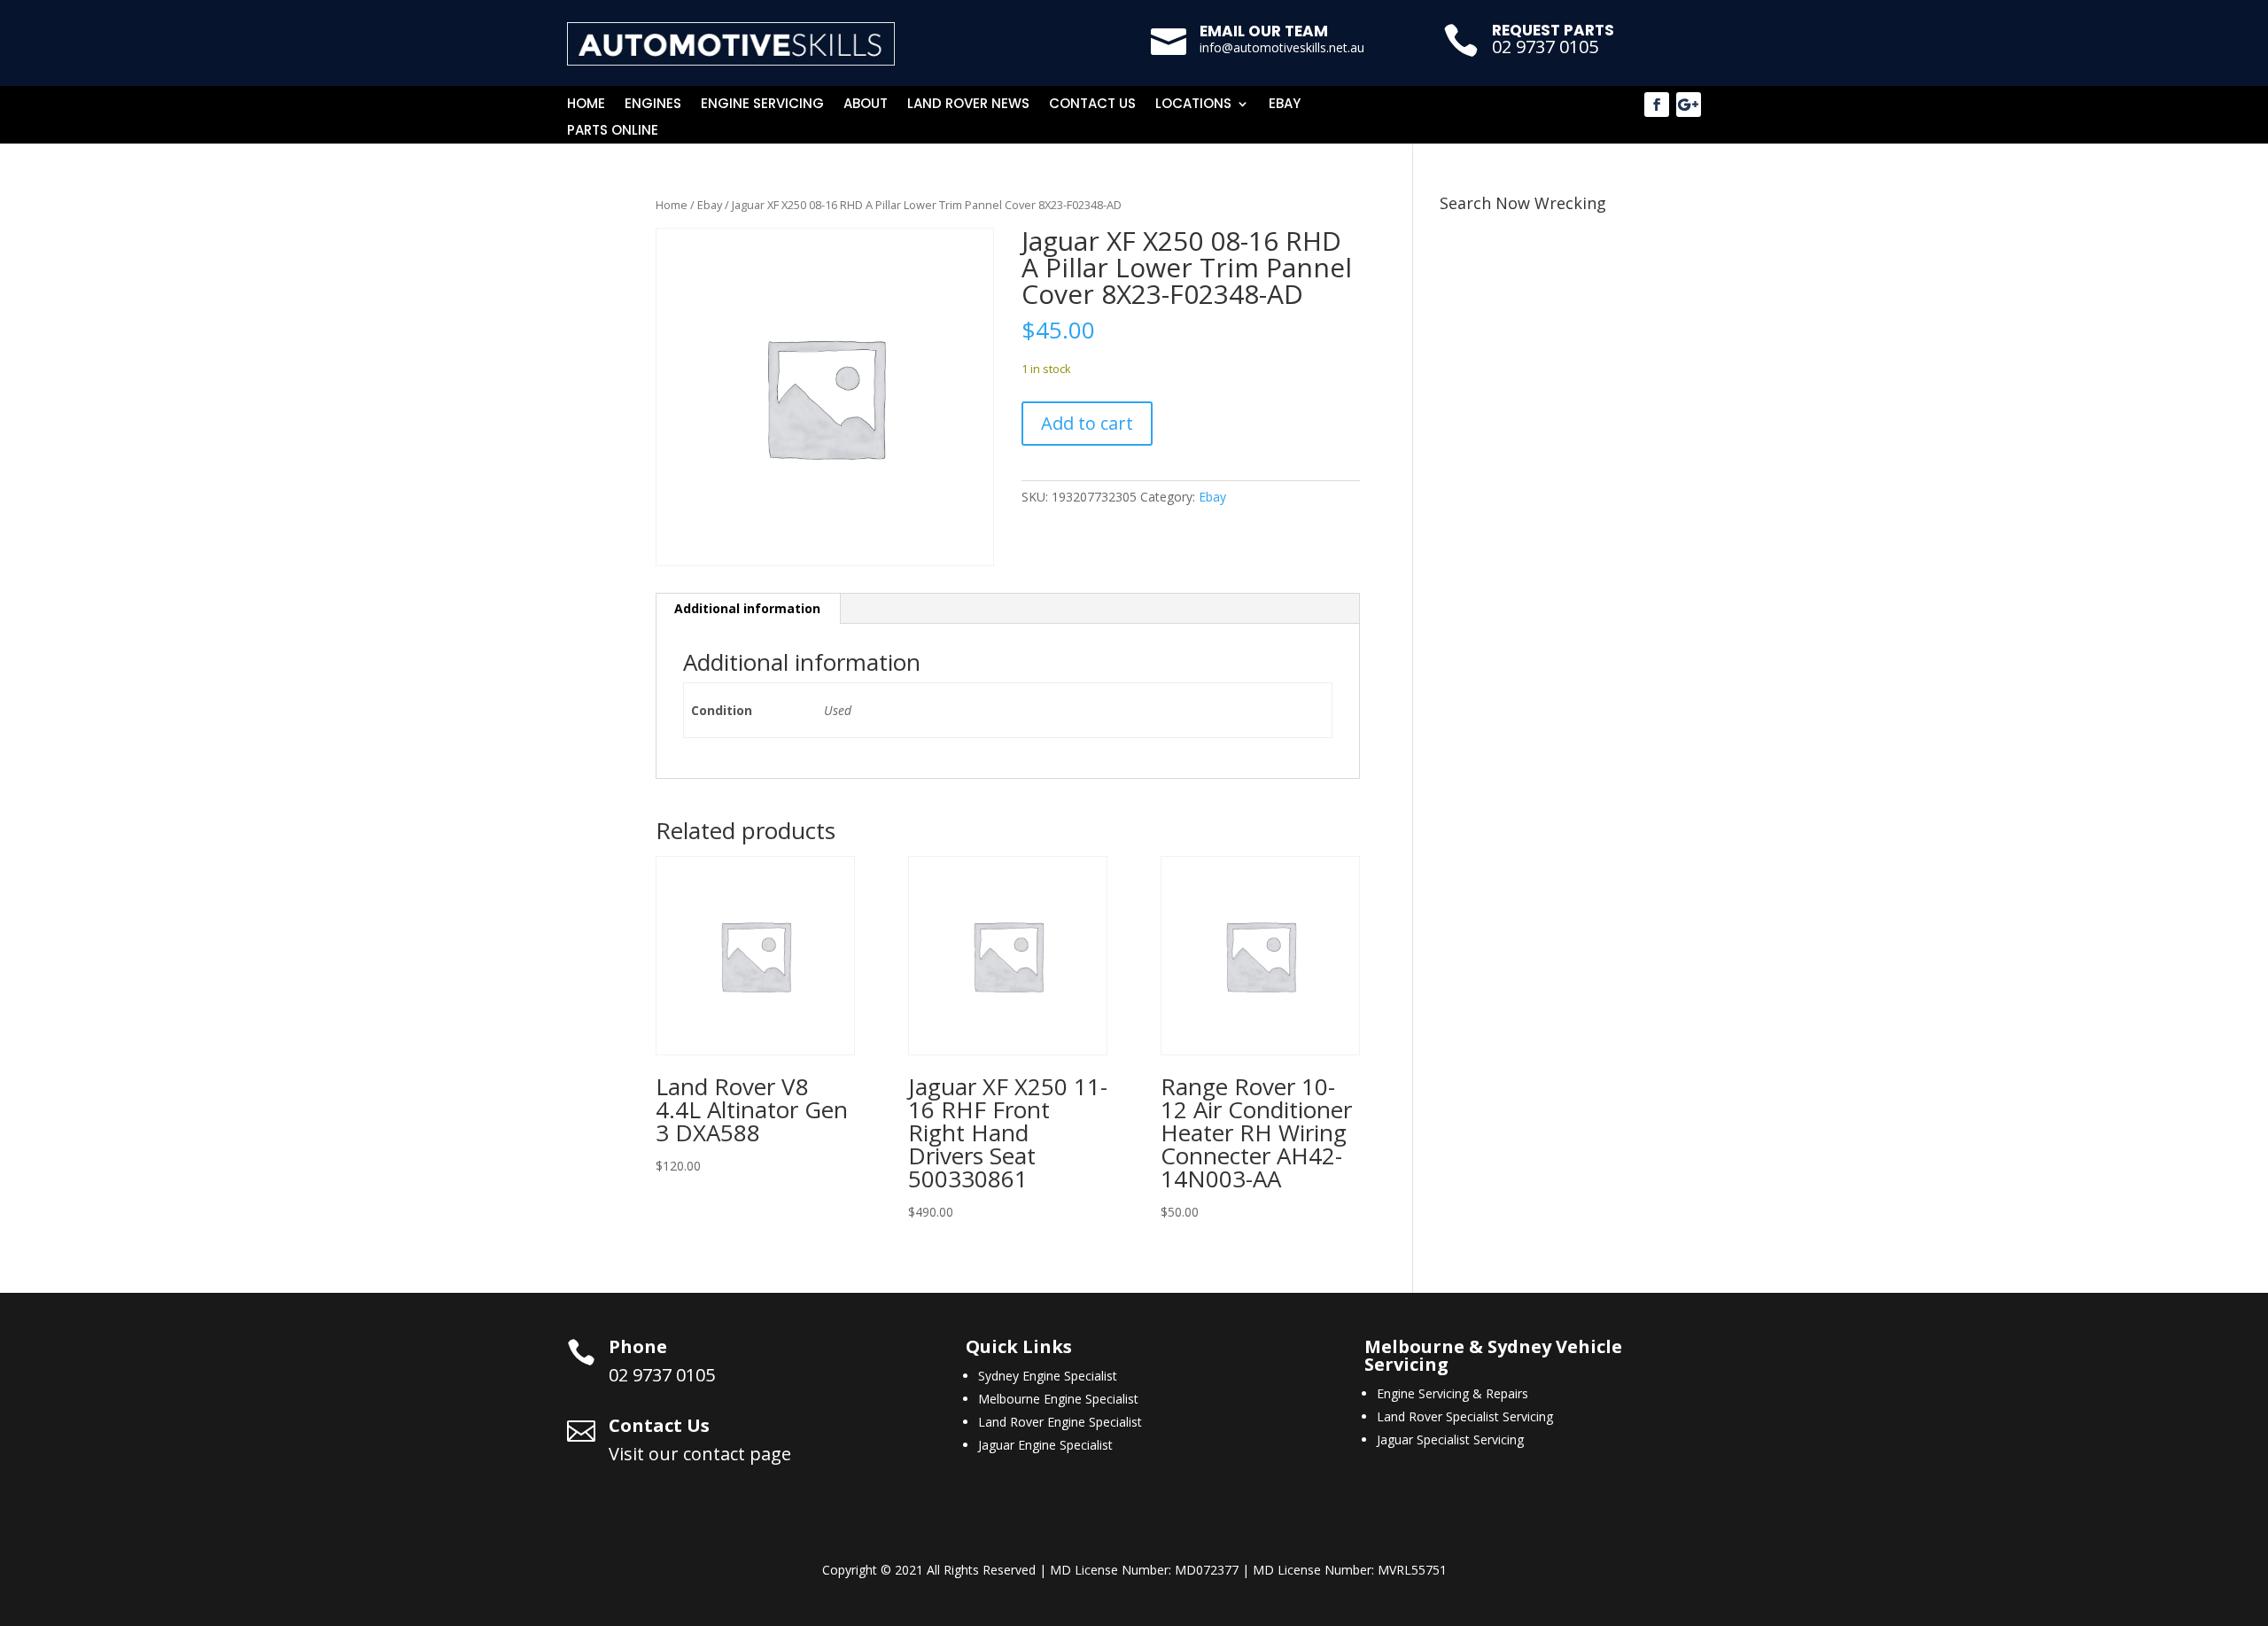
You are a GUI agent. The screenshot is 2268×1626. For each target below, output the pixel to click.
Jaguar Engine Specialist (1045, 1445)
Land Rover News (968, 105)
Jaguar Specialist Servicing (1450, 1439)
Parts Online (613, 132)
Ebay (1285, 105)
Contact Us (1092, 105)
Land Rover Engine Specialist (1060, 1422)
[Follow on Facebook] (1657, 105)
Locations (1193, 105)
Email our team (1264, 31)
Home (586, 105)
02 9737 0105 (1545, 47)
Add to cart (1087, 423)
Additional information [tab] (747, 608)
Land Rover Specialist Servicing (1465, 1416)
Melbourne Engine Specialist (1058, 1399)
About (866, 105)
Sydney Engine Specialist (1048, 1376)
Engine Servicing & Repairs (1452, 1393)
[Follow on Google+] (1689, 105)
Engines (653, 105)
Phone (638, 1346)
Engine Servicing (762, 105)
